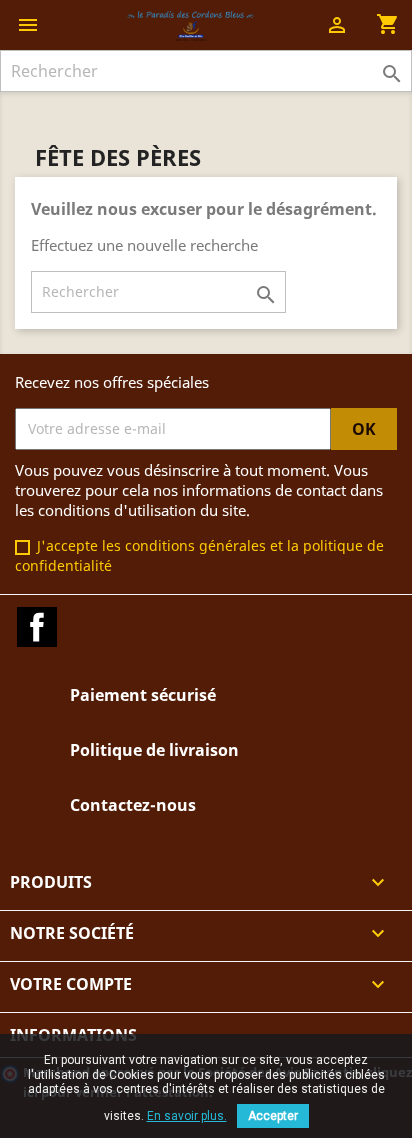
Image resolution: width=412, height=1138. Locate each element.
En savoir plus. (187, 1116)
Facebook (37, 627)
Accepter (273, 1116)
